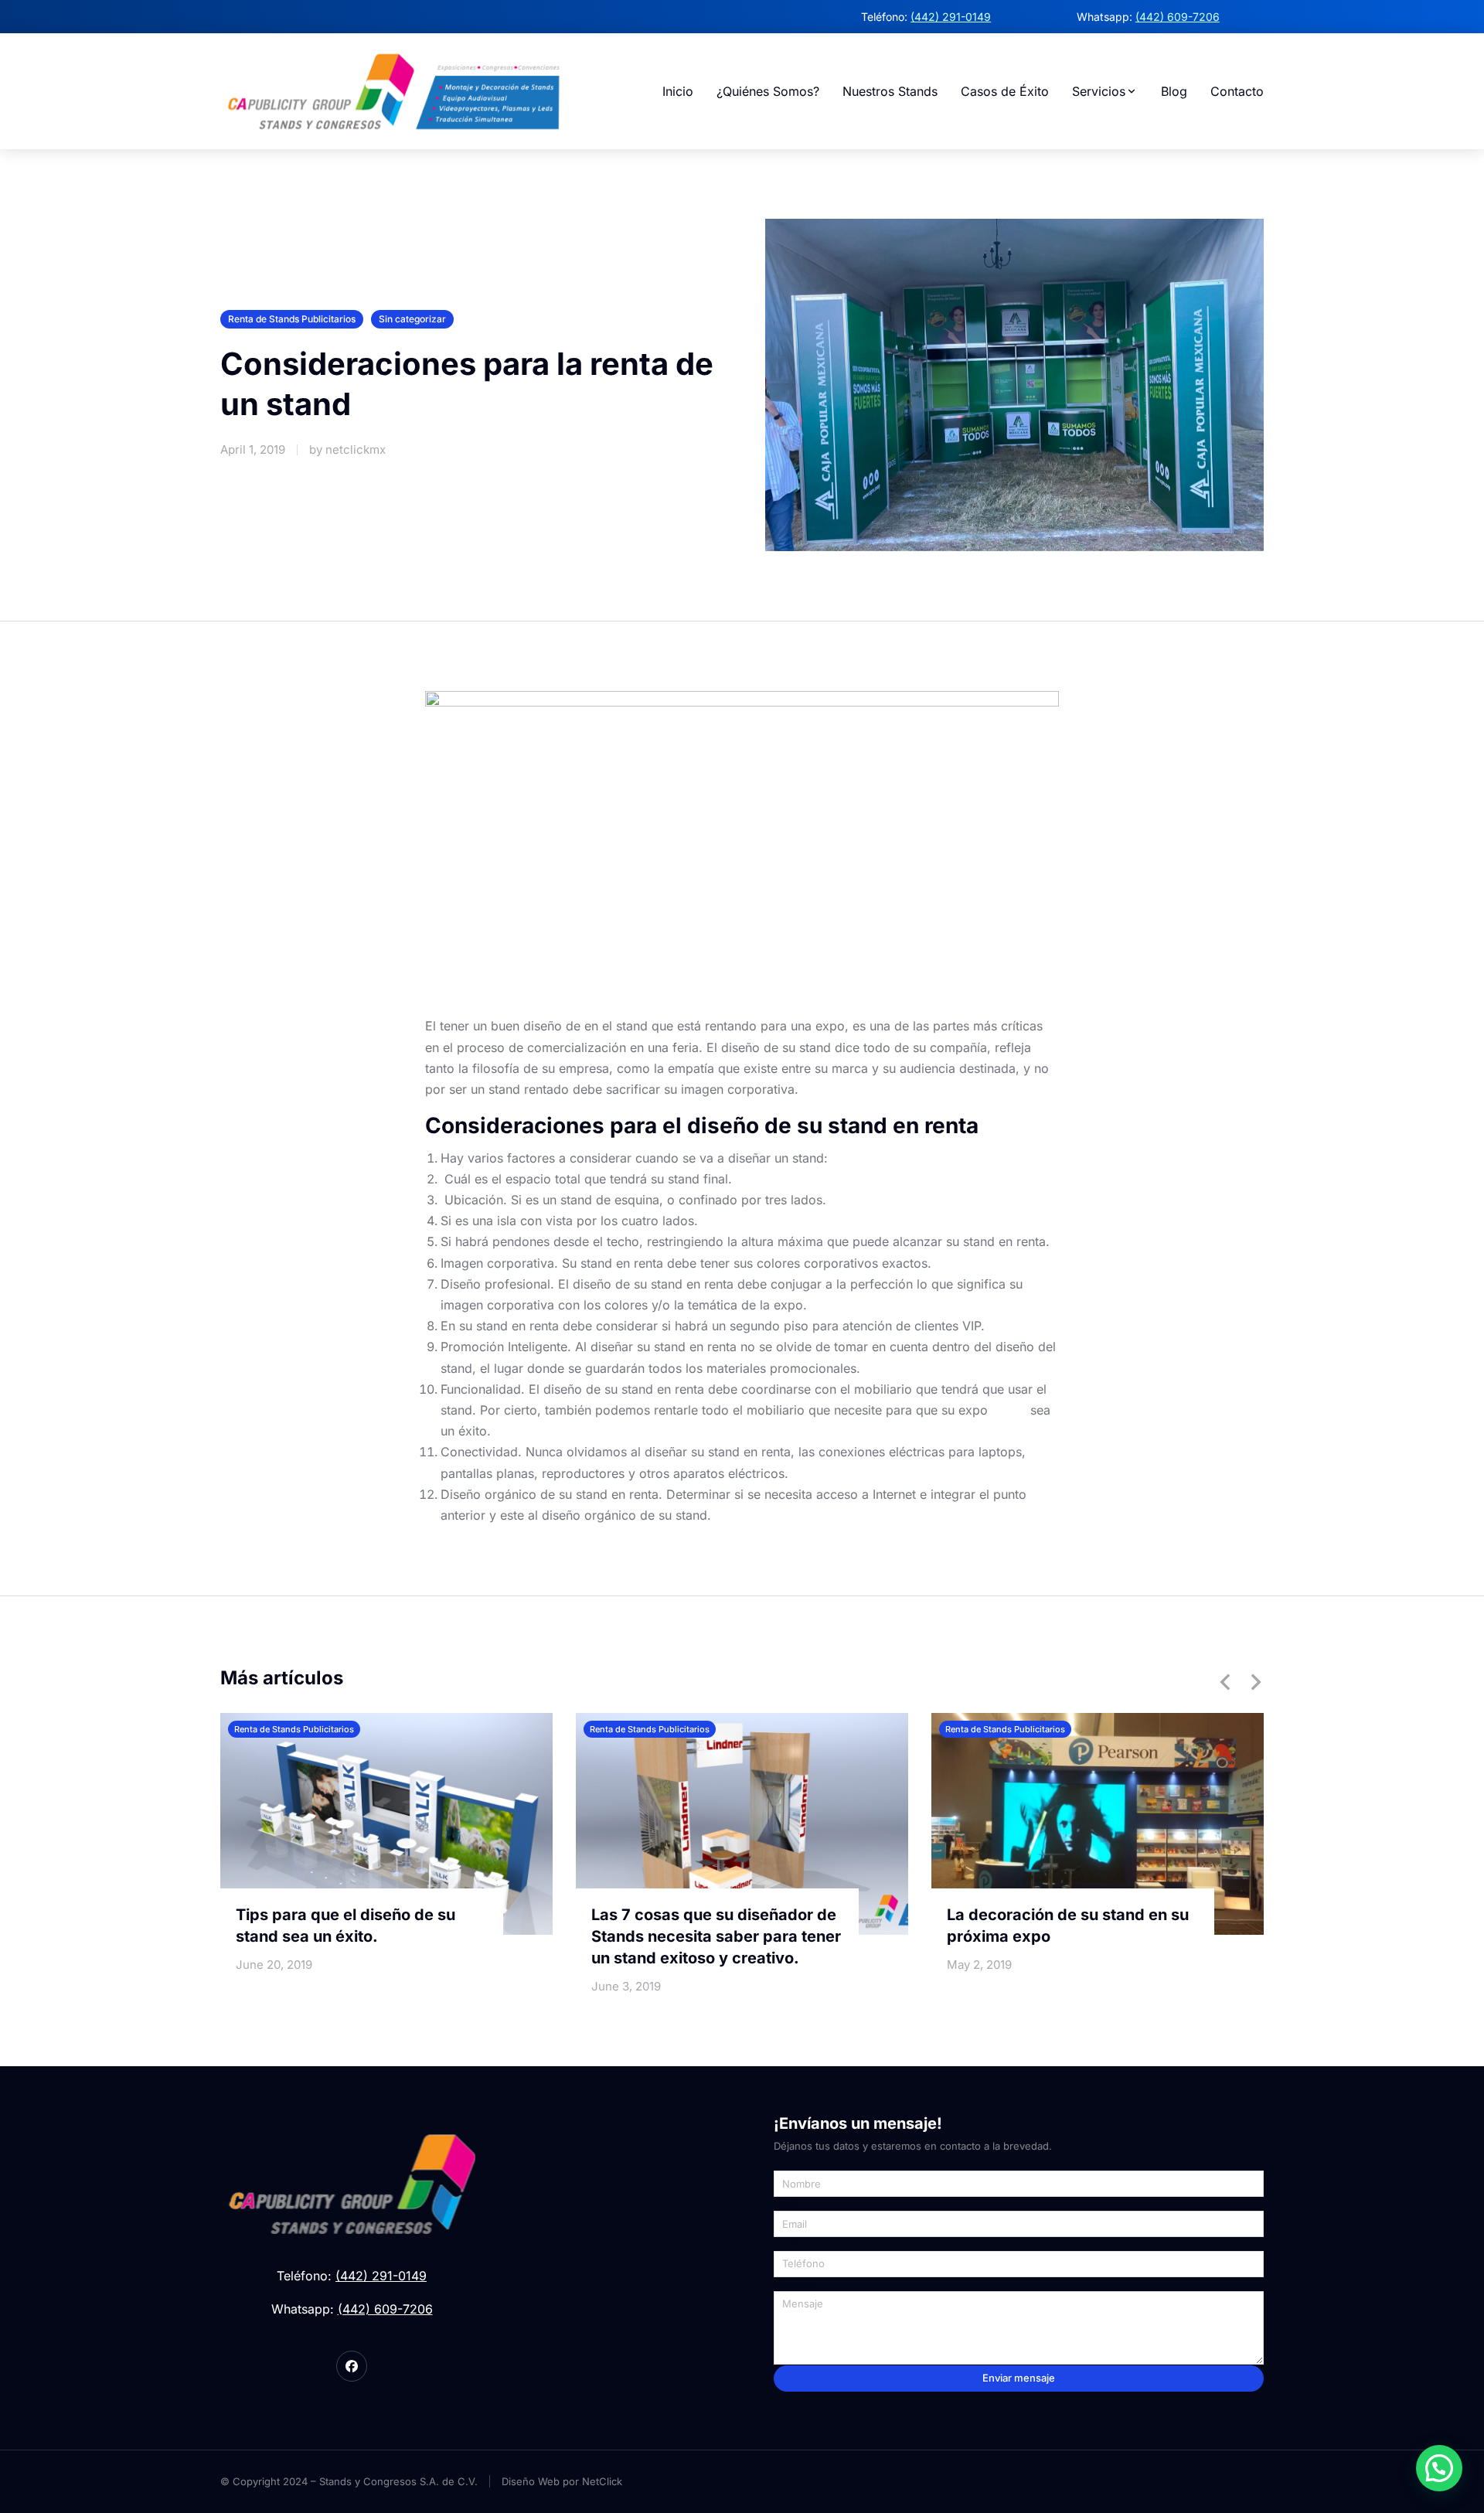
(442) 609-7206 (1178, 17)
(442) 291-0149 (951, 17)
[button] (1225, 1682)
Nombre (794, 2164)
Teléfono (796, 2244)
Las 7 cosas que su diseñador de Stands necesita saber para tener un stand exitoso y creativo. (716, 1936)
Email (788, 2204)
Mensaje (796, 2284)
